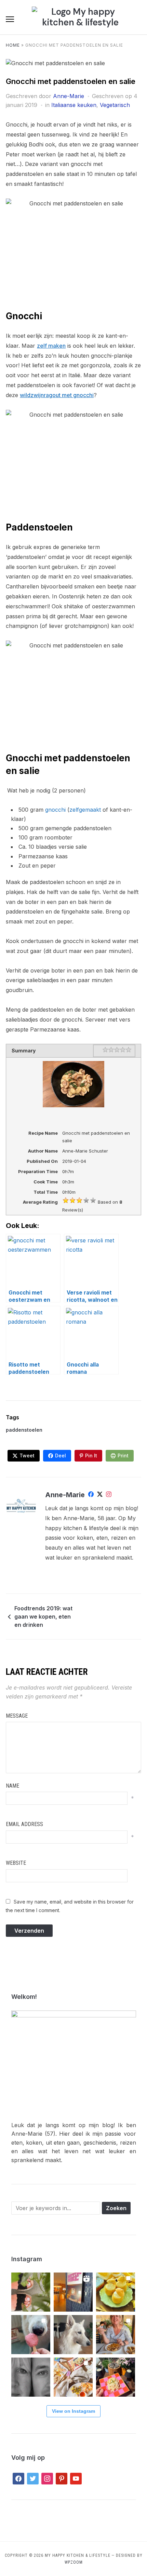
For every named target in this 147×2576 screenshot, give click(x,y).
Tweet (27, 1456)
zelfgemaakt (85, 810)
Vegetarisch (115, 105)
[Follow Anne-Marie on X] (100, 1495)
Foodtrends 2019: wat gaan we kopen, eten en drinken (43, 1617)
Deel (61, 1456)
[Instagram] (109, 1495)
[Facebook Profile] (91, 1495)
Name (12, 1786)
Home (13, 45)
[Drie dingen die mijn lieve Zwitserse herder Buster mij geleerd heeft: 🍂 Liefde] (73, 2335)
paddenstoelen (24, 1430)
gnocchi (55, 810)
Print (123, 1456)
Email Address (24, 1824)
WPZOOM (74, 2562)
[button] (10, 19)
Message (17, 1716)
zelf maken (51, 346)
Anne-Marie (69, 96)
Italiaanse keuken (74, 105)
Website (16, 1863)
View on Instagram (73, 2411)
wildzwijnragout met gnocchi (57, 395)
